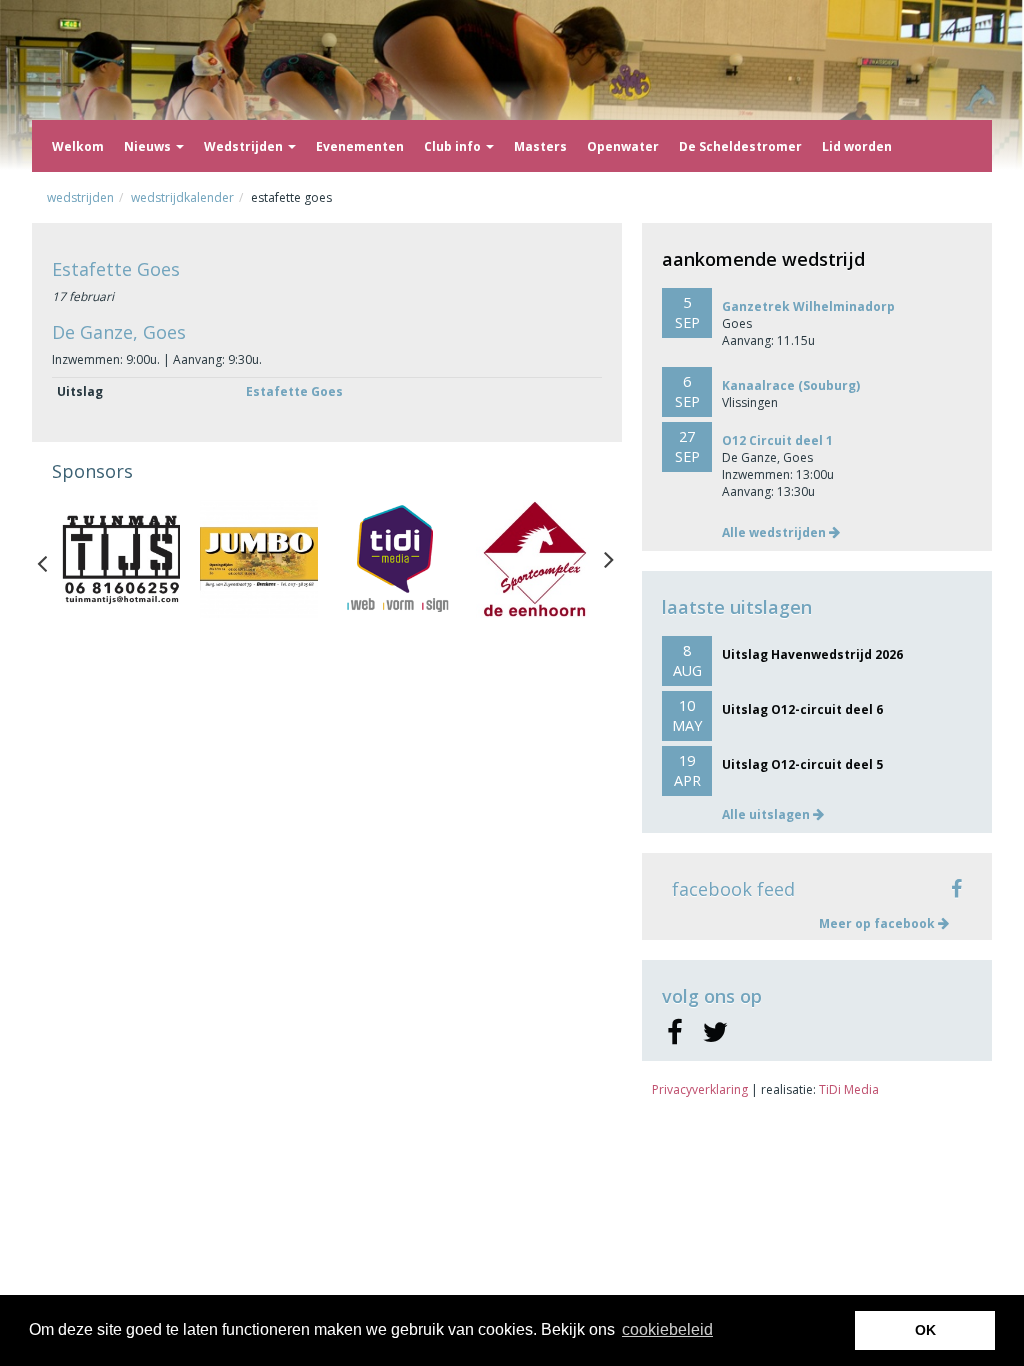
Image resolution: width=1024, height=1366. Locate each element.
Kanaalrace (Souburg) (791, 385)
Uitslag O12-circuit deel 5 (802, 764)
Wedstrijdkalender (182, 197)
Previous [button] (52, 559)
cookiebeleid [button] (667, 1329)
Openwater (623, 146)
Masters (540, 146)
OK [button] (925, 1330)
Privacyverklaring (700, 1089)
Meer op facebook (878, 923)
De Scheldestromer (740, 146)
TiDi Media (849, 1089)
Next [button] (609, 559)
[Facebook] (674, 1033)
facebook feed (733, 889)
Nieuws (149, 146)
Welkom (78, 146)
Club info (454, 146)
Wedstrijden (245, 146)
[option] (121, 559)
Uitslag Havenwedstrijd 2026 (812, 654)
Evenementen (360, 146)
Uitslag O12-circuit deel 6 (802, 709)
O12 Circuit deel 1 (777, 440)
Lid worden (857, 146)
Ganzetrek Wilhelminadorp (808, 306)
